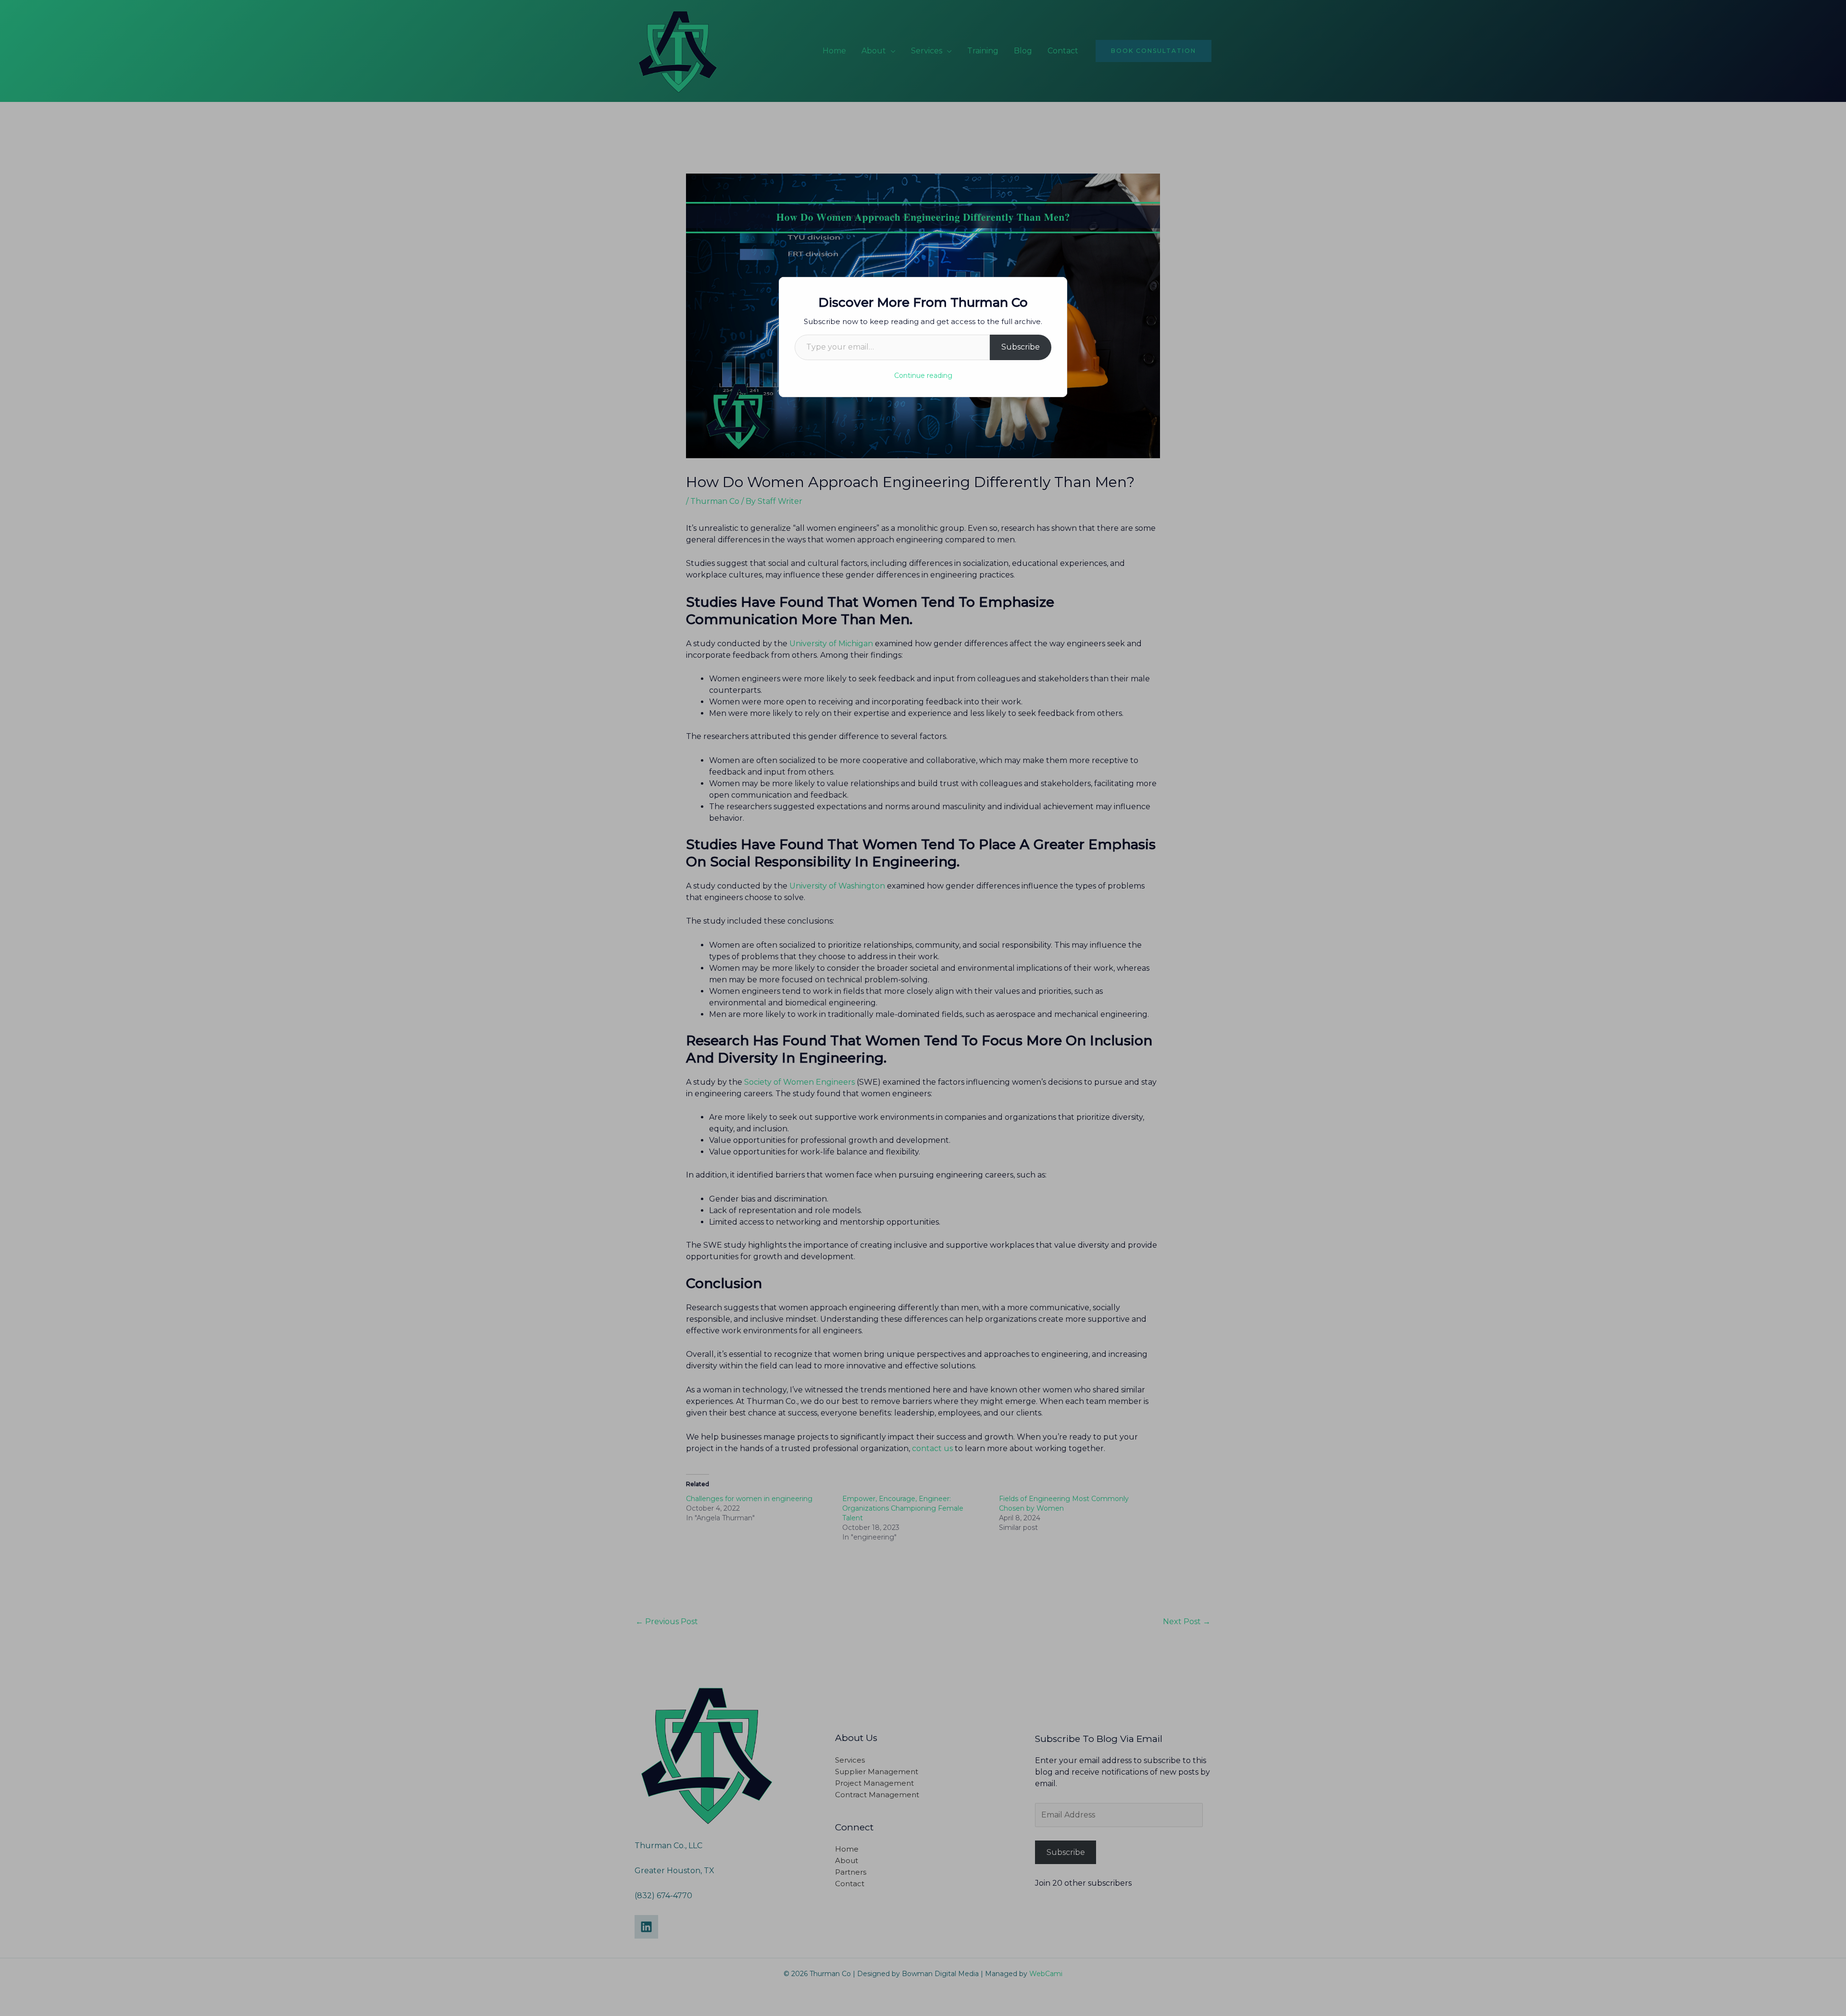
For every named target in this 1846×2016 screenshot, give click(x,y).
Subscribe (1021, 347)
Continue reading (923, 376)
